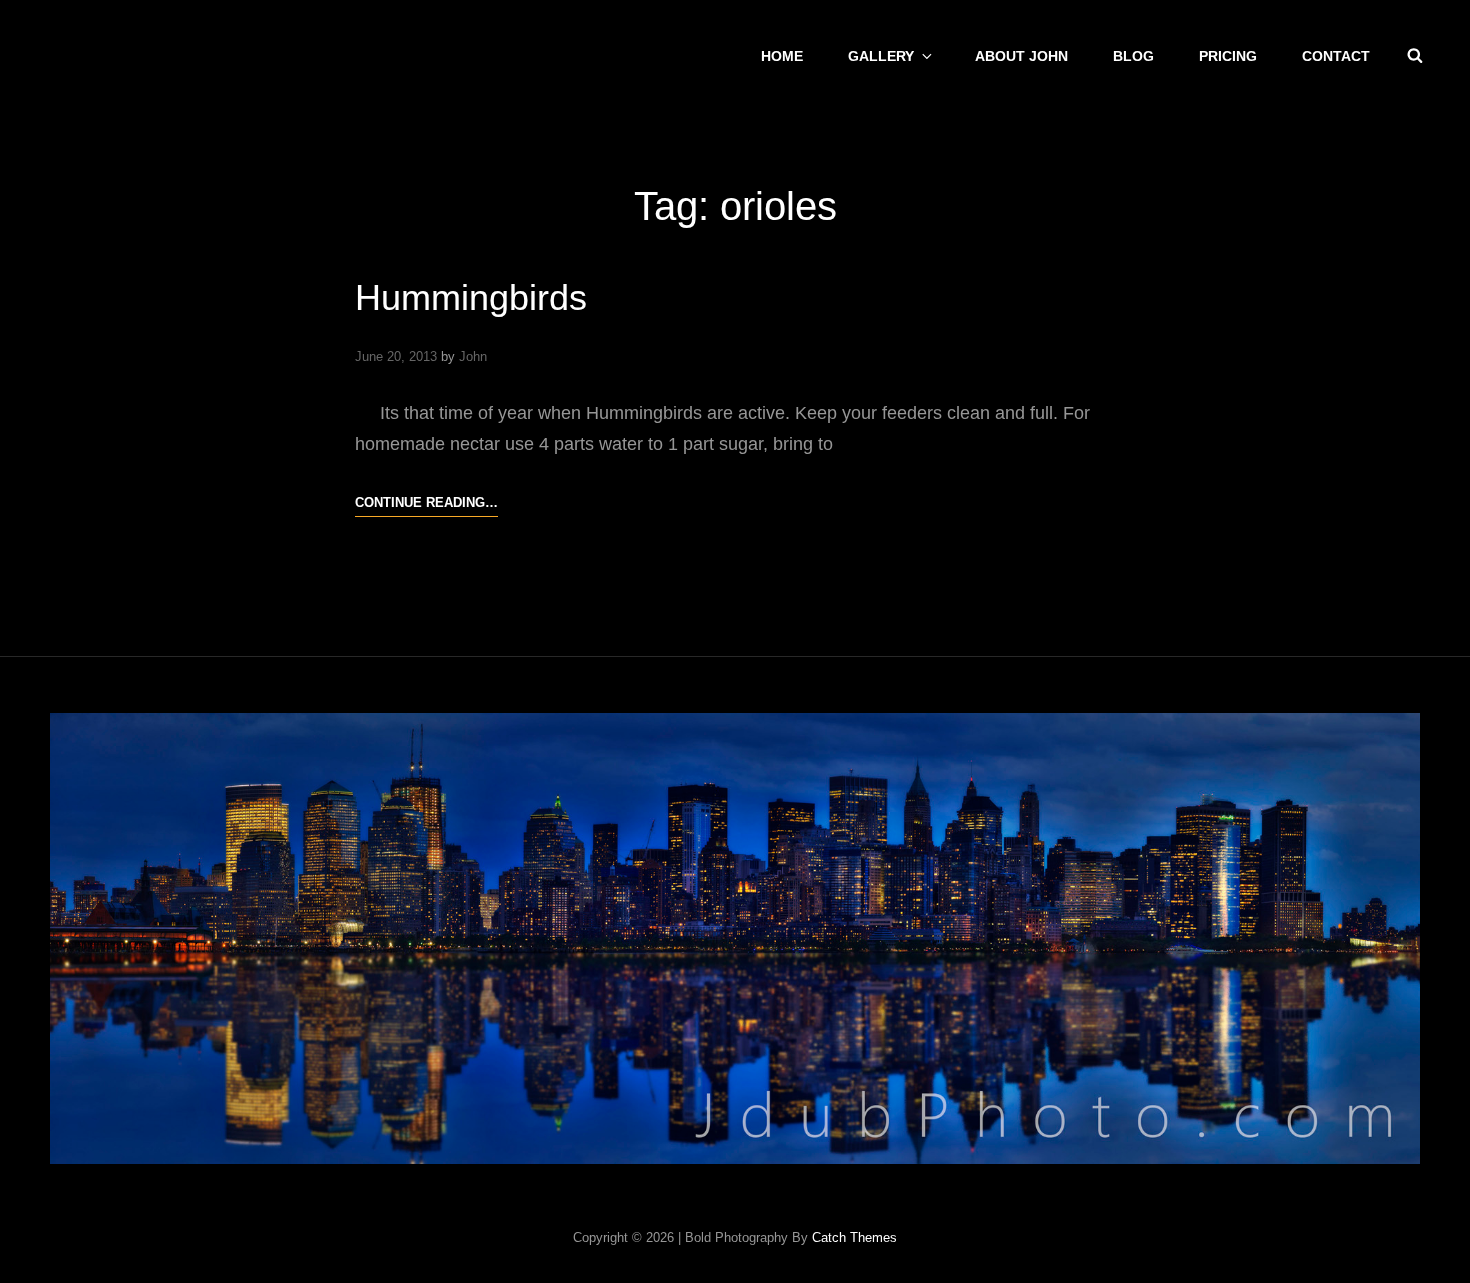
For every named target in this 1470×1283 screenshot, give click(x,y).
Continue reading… (426, 502)
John (473, 356)
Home (782, 56)
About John (1021, 56)
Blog (1133, 56)
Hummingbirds (471, 297)
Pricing (1228, 56)
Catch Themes (854, 1237)
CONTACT (1336, 56)
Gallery (881, 56)
